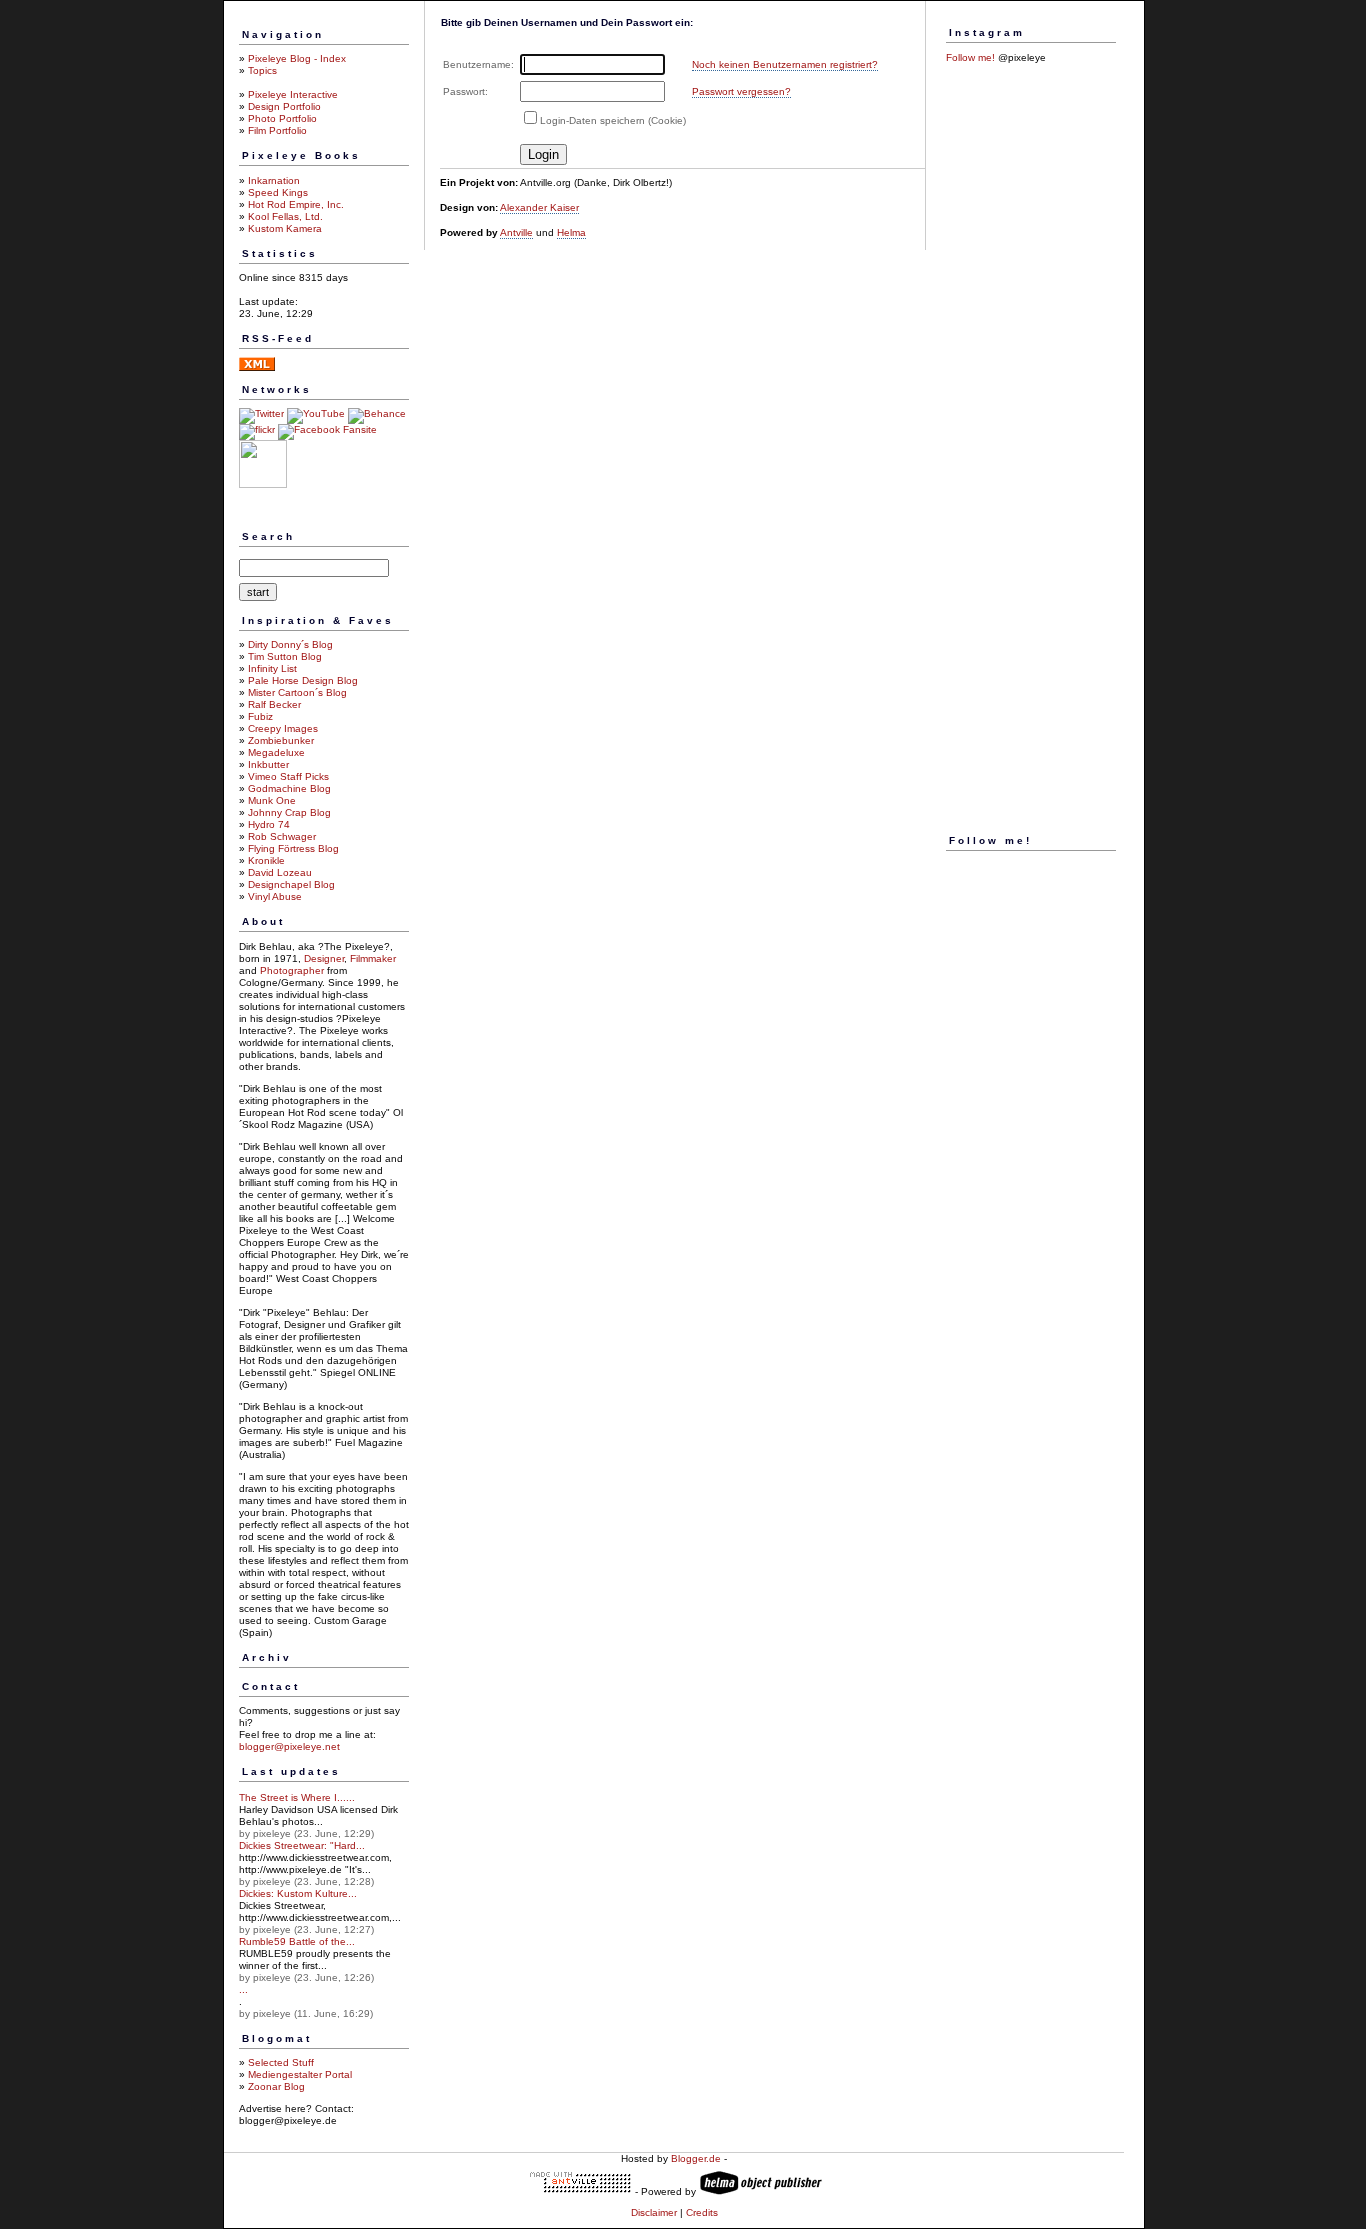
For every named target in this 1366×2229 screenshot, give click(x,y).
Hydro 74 (269, 824)
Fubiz (260, 716)
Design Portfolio (284, 106)
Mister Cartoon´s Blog (297, 692)
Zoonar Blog (276, 2086)
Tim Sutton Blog (285, 656)
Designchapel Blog (291, 884)
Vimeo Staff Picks (288, 776)
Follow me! (970, 57)
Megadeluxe (276, 752)
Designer (324, 958)
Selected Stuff (281, 2062)
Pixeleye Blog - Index (297, 58)
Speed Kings (278, 192)
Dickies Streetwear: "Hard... (302, 1845)
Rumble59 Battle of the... (297, 1941)
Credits (702, 2212)
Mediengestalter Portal (300, 2074)
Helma (571, 232)
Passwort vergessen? (741, 91)
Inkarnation (274, 180)
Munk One (272, 800)
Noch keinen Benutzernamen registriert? (785, 64)
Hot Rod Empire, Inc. (296, 204)
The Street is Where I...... (297, 1797)
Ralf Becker (274, 704)
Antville (516, 232)
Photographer (292, 970)
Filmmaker (373, 958)
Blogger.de (696, 2158)
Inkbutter (268, 764)
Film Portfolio (277, 130)
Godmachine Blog (289, 788)
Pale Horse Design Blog (303, 680)
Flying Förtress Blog (293, 848)
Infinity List (272, 668)
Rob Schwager (282, 836)
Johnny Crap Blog (289, 812)
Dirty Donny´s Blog (290, 644)
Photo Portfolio (282, 118)
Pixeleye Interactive (293, 94)
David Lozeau (280, 872)
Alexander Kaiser (539, 207)
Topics (262, 70)
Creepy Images (283, 728)
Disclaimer (654, 2212)
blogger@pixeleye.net (289, 1746)
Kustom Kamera (285, 228)
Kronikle (266, 860)
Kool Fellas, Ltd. (285, 216)
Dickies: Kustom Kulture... (298, 1893)
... (243, 1989)
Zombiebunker (281, 740)
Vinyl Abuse (275, 896)
